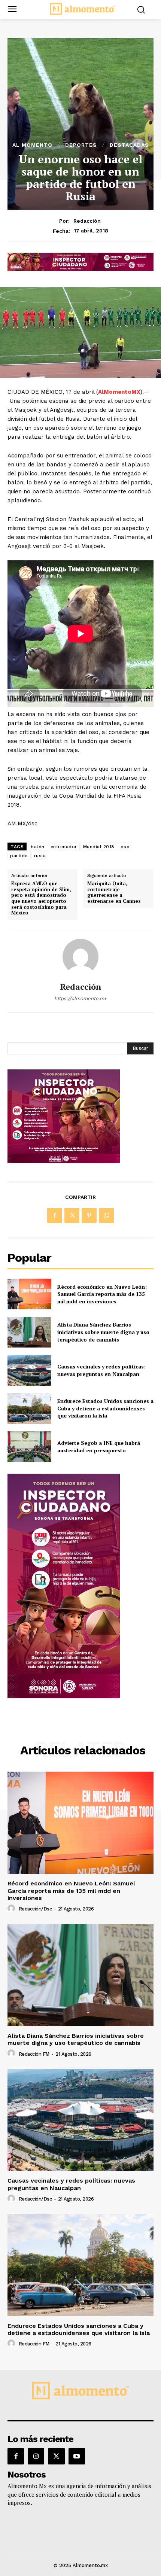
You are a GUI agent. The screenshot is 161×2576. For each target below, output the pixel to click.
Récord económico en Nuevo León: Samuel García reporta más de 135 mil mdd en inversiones (102, 1294)
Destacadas (129, 145)
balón (38, 847)
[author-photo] (12, 1909)
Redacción (87, 221)
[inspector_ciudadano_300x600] (64, 1696)
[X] (72, 1215)
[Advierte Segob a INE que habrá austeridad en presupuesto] (29, 1447)
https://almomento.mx (80, 998)
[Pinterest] (89, 1215)
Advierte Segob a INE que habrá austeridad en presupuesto (99, 1447)
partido (19, 856)
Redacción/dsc (35, 1909)
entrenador (64, 847)
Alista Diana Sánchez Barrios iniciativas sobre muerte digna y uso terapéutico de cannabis (103, 1332)
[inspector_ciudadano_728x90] (80, 269)
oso (125, 847)
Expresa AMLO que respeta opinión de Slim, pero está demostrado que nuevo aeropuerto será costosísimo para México (41, 898)
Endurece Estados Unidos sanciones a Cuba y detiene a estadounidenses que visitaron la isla (105, 1408)
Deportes (81, 145)
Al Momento (32, 145)
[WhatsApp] (106, 1215)
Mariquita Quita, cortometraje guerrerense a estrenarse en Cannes (114, 892)
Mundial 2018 (99, 847)
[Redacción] (80, 957)
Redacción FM (34, 2054)
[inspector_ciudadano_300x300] (64, 1161)
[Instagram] (36, 2456)
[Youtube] (77, 2456)
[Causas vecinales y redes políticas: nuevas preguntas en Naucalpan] (29, 1370)
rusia (40, 856)
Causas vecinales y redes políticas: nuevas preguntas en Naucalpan (101, 1370)
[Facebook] (55, 1215)
